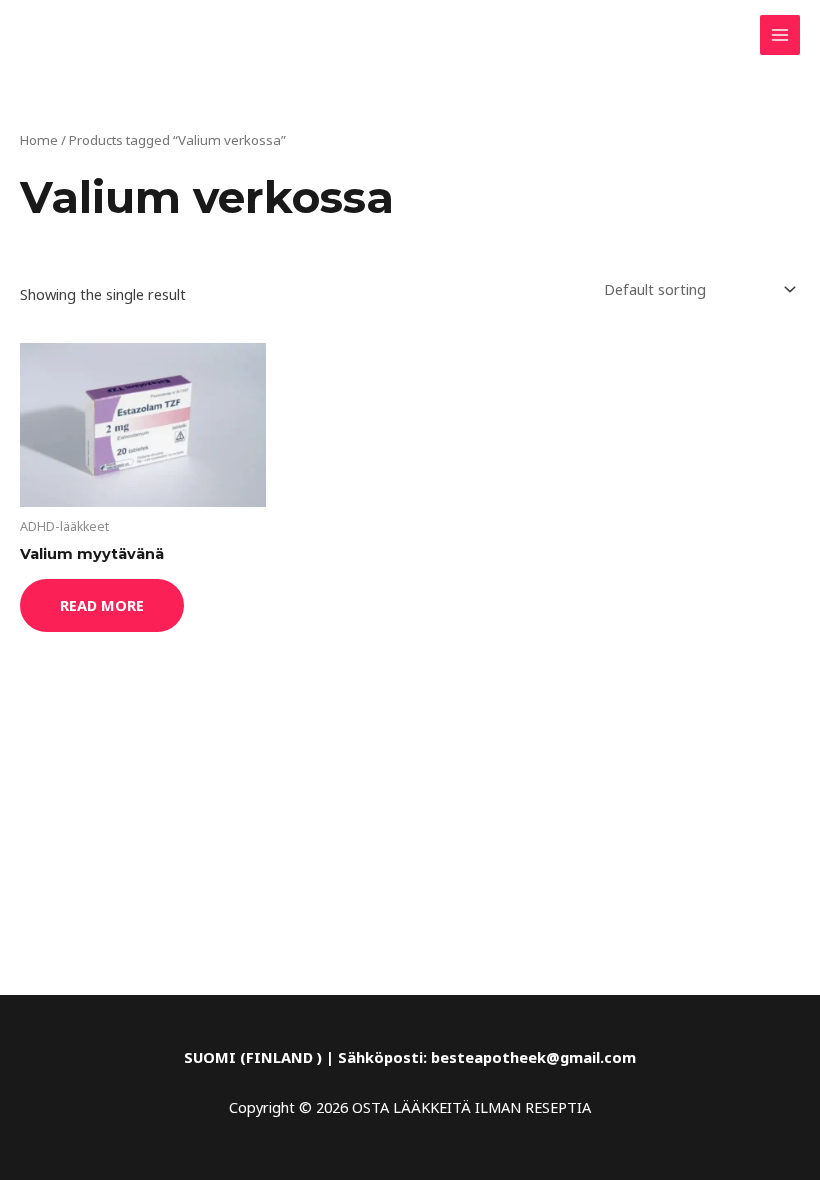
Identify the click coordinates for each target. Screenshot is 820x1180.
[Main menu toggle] (780, 35)
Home (39, 140)
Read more (102, 605)
